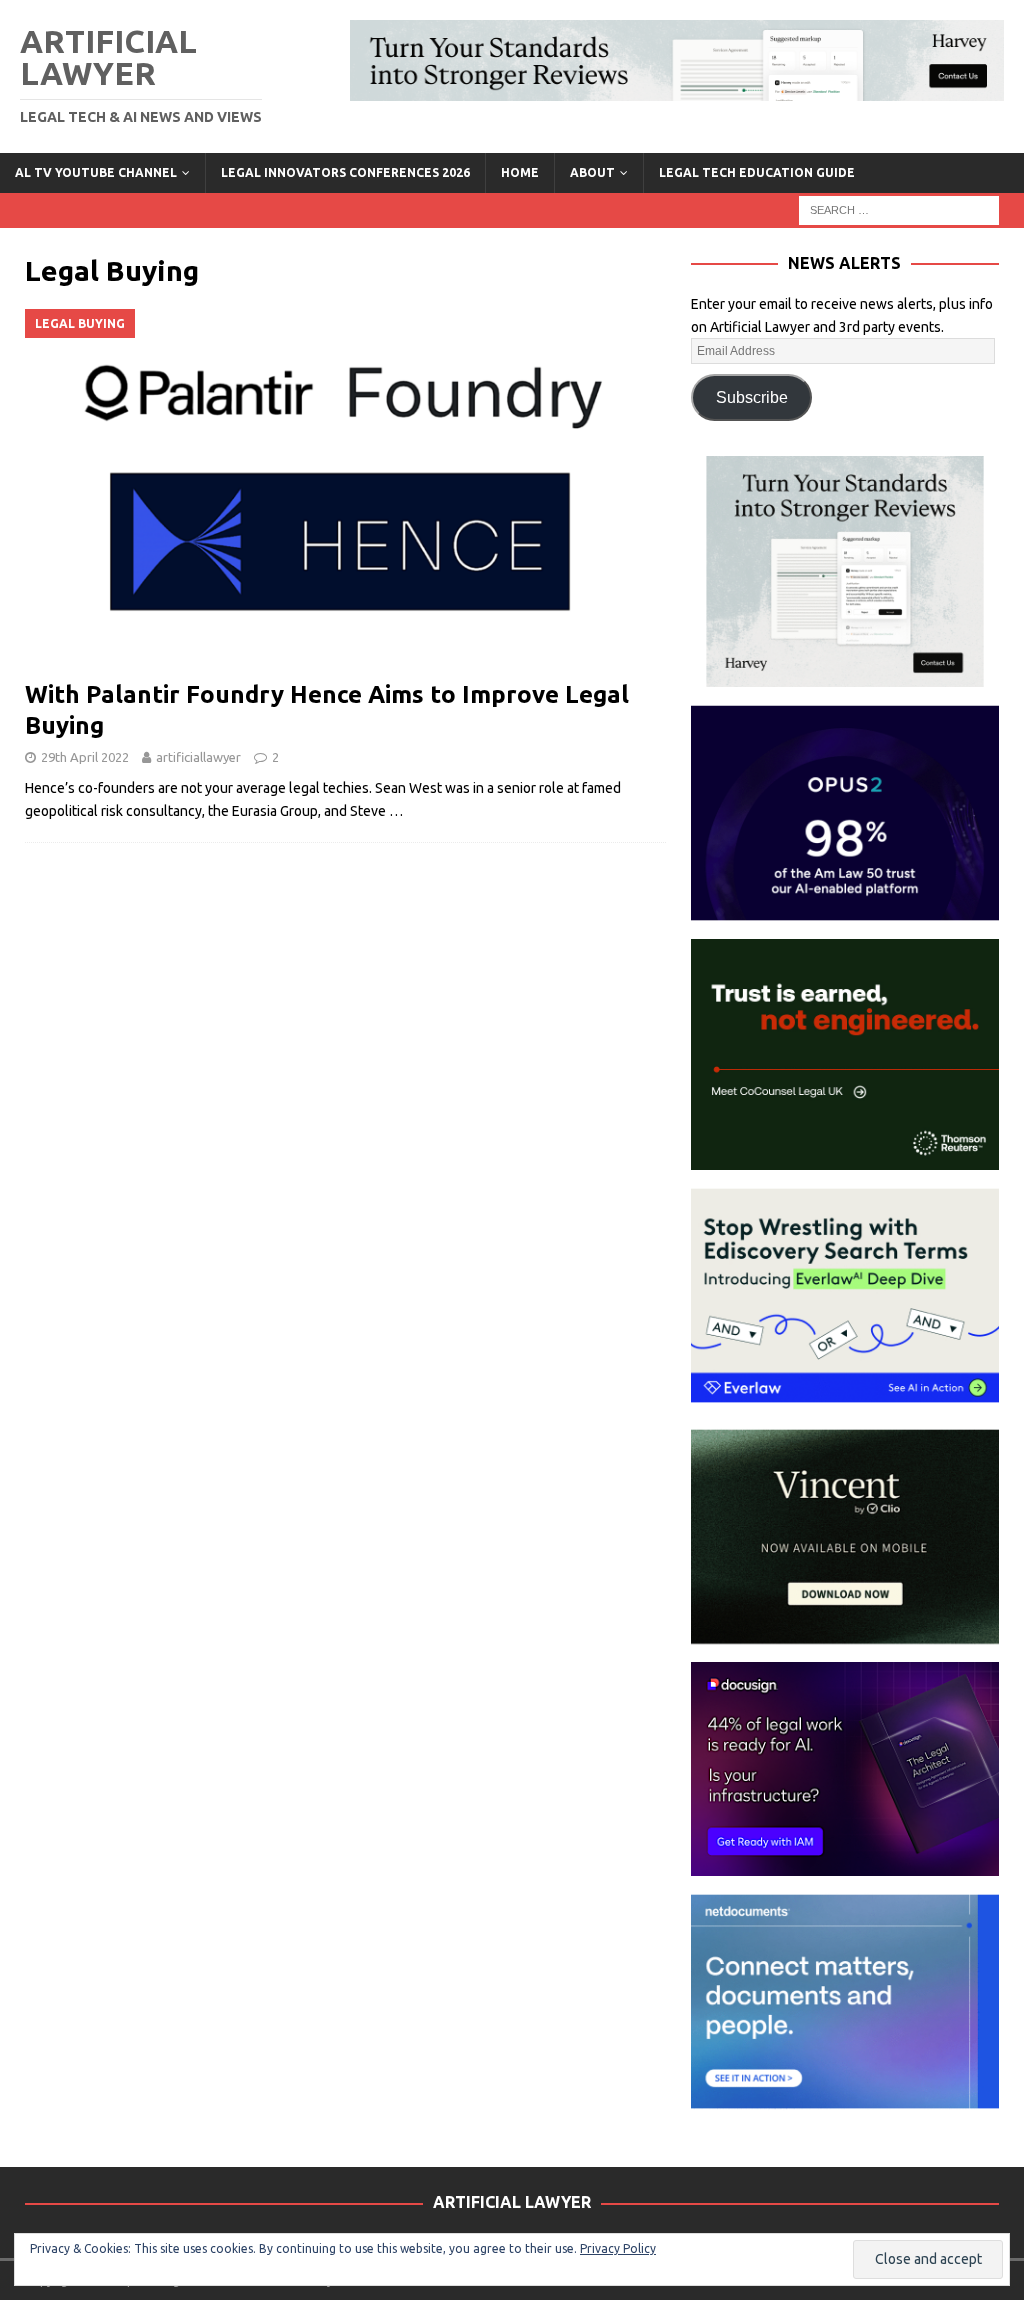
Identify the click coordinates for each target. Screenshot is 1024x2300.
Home (520, 172)
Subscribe (752, 397)
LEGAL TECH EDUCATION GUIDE (757, 172)
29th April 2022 (85, 757)
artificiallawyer (198, 757)
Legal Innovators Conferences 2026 (345, 172)
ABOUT (592, 172)
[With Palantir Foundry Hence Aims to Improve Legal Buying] (345, 489)
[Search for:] (899, 209)
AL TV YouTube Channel (96, 172)
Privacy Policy (618, 2248)
